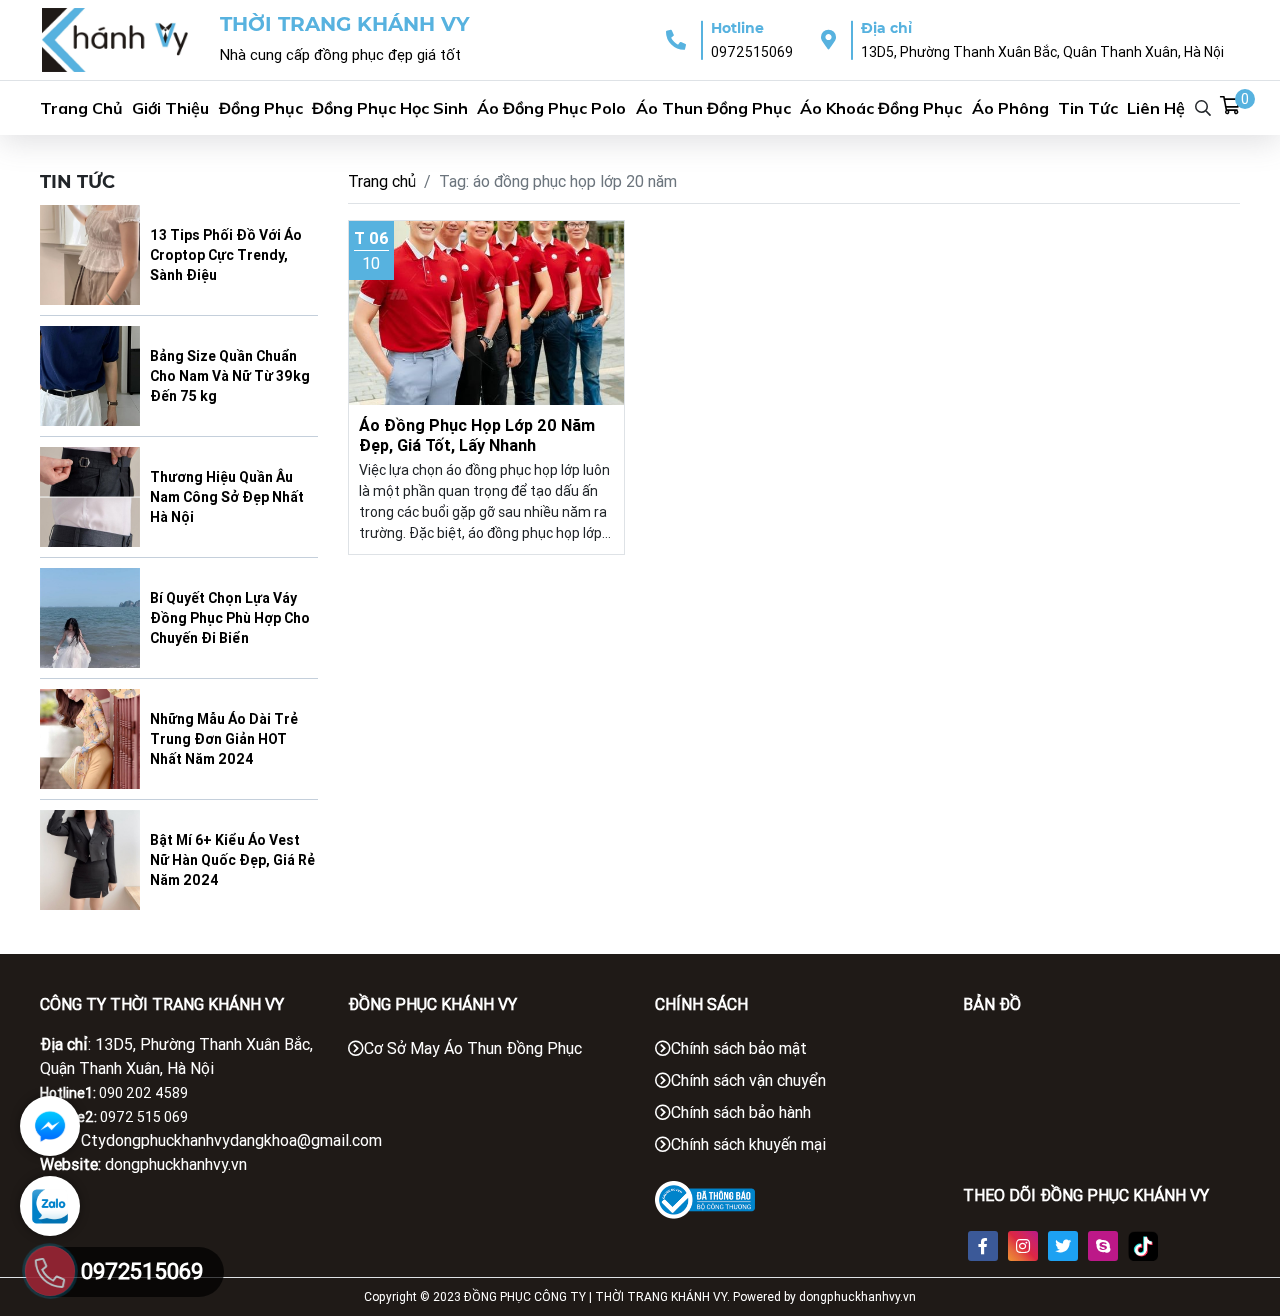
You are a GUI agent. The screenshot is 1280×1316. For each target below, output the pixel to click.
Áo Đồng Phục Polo (551, 108)
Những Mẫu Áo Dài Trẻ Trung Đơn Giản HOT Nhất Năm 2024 (224, 739)
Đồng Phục (261, 108)
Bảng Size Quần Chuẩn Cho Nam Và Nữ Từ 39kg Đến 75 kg (230, 376)
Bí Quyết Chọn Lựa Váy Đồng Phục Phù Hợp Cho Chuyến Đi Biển (230, 618)
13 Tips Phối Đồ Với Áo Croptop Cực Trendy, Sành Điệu (226, 255)
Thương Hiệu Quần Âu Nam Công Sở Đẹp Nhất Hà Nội (227, 497)
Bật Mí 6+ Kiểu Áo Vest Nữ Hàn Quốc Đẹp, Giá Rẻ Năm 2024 (232, 860)
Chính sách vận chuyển (748, 1080)
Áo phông (1010, 108)
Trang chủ (81, 108)
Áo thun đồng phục (713, 108)
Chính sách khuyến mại (748, 1144)
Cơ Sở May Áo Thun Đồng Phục (473, 1048)
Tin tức (1088, 108)
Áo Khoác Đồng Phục (881, 108)
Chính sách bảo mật (739, 1048)
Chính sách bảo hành (741, 1112)
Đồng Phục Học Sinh (390, 108)
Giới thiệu (170, 108)
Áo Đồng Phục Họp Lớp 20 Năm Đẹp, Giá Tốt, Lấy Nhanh (477, 435)
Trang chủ (382, 181)
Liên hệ (1156, 108)
